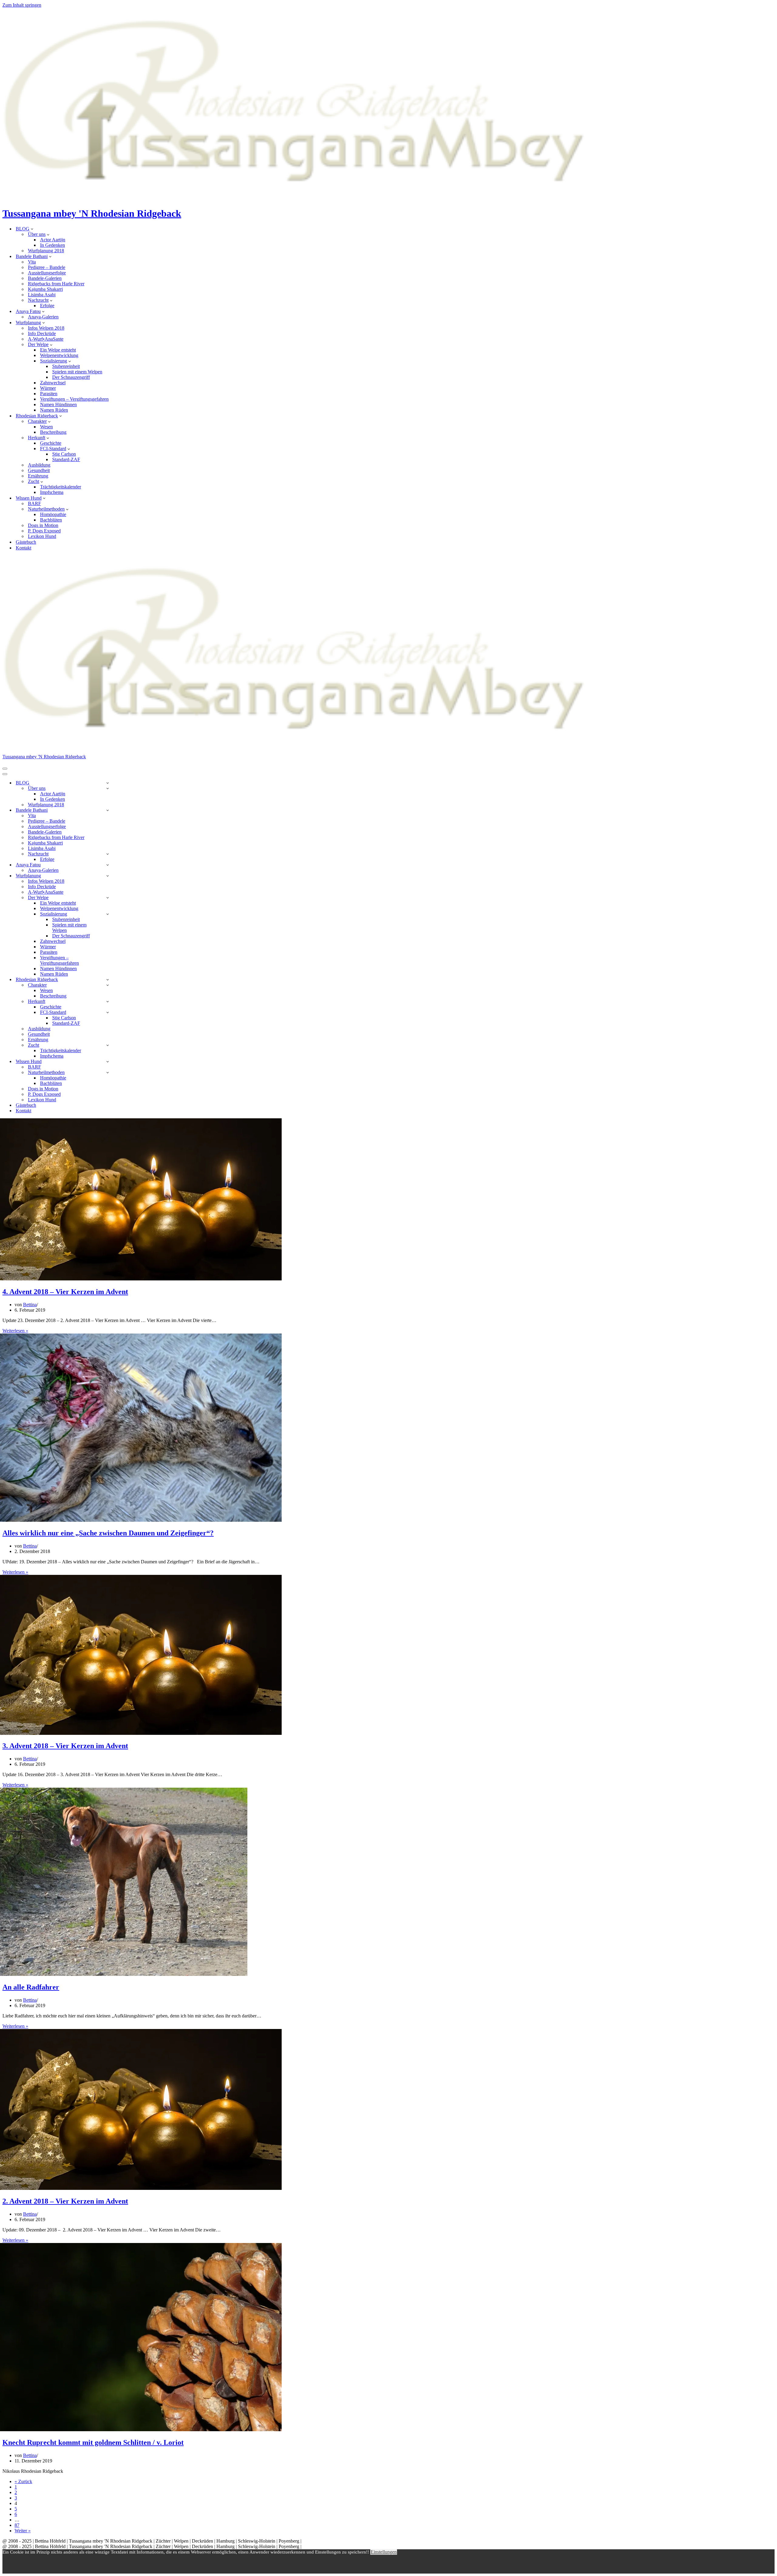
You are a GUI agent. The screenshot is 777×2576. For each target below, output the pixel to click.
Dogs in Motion (43, 525)
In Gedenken (53, 245)
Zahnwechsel (53, 383)
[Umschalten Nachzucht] (108, 854)
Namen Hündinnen (58, 404)
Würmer (48, 388)
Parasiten (49, 394)
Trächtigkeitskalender (61, 487)
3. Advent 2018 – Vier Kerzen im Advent (65, 1746)
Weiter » (23, 2531)
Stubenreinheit (66, 366)
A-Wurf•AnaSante (46, 339)
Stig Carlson (64, 454)
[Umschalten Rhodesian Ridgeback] (108, 979)
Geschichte (51, 443)
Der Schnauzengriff (71, 377)
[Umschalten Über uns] (108, 788)
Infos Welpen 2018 (46, 328)
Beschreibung (53, 432)
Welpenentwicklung (59, 355)
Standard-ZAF (66, 459)
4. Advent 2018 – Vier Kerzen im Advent (65, 1292)
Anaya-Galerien (43, 317)
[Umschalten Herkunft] (108, 1001)
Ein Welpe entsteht (58, 350)
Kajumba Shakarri (45, 289)
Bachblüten (51, 520)
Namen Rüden (54, 410)
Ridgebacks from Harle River (56, 284)
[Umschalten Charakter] (108, 985)
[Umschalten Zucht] (108, 1045)
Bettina (30, 1305)
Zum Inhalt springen (22, 5)
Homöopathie (53, 514)
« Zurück (23, 2481)
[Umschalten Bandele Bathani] (108, 810)
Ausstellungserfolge (47, 273)
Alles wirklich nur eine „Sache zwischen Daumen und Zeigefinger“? (108, 1533)
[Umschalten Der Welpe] (108, 897)
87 (17, 2525)
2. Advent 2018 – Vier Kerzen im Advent (65, 2201)
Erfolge (47, 306)
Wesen (46, 427)
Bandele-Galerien (45, 278)
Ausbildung (39, 465)
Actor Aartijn (53, 240)
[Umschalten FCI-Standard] (108, 1012)
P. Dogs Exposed (44, 531)
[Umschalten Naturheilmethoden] (108, 1072)
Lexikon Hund (42, 536)
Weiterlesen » (15, 1331)
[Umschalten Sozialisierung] (108, 914)
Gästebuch (26, 542)
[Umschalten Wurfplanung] (108, 876)
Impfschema (52, 492)
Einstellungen (384, 2552)
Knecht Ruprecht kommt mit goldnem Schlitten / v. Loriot (93, 2442)
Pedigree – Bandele (47, 267)
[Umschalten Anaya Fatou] (108, 865)
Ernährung (38, 476)
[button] (32, 229)
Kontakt (24, 548)
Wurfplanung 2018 (46, 251)
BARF (34, 503)
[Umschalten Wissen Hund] (108, 1061)
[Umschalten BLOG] (108, 783)
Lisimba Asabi (42, 295)
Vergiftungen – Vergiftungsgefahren (74, 399)
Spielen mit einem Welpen (77, 372)
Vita (32, 262)
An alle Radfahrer (31, 1987)
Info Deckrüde (42, 333)
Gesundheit (39, 470)
